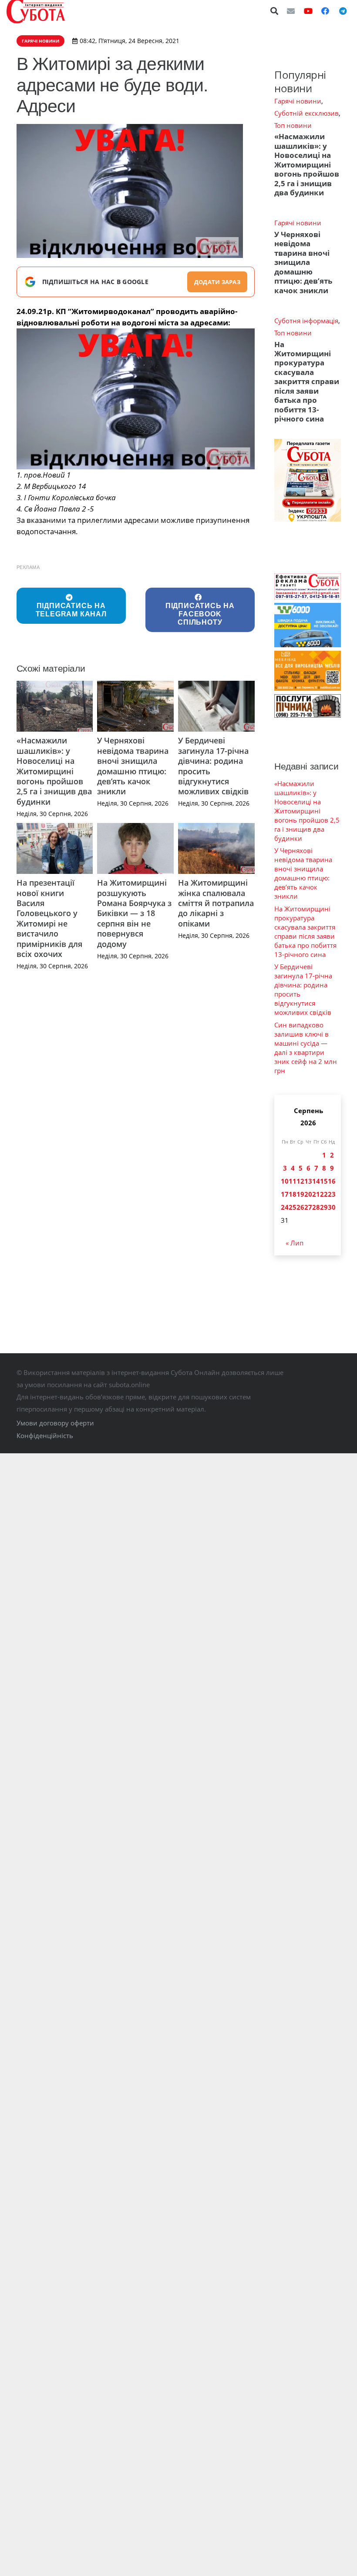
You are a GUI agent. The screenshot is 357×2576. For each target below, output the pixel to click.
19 (300, 1194)
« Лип (295, 1243)
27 (308, 1207)
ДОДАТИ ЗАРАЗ (217, 282)
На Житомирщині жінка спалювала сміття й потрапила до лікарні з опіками (216, 903)
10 (285, 1181)
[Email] (291, 11)
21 (316, 1194)
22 (324, 1194)
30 (332, 1207)
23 (332, 1194)
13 (308, 1181)
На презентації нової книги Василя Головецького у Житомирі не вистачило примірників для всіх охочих (49, 918)
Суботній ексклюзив (306, 113)
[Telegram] (343, 11)
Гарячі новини (298, 101)
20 (308, 1194)
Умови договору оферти (55, 1423)
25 (293, 1207)
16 (332, 1181)
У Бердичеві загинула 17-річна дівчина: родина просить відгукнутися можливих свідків (213, 766)
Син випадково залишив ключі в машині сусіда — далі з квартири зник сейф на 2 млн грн (306, 1048)
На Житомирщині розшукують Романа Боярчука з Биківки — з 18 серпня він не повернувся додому (134, 913)
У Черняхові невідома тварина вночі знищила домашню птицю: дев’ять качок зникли (133, 766)
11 (293, 1181)
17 (285, 1194)
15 (324, 1181)
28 (316, 1207)
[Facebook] (325, 11)
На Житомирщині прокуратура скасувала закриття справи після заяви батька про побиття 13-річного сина (307, 382)
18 (293, 1194)
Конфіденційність (45, 1435)
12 (300, 1181)
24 (285, 1207)
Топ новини (293, 125)
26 (300, 1207)
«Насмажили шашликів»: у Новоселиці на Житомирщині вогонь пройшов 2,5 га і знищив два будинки (54, 771)
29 (324, 1207)
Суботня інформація (306, 321)
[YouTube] (308, 11)
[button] (275, 11)
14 (316, 1181)
